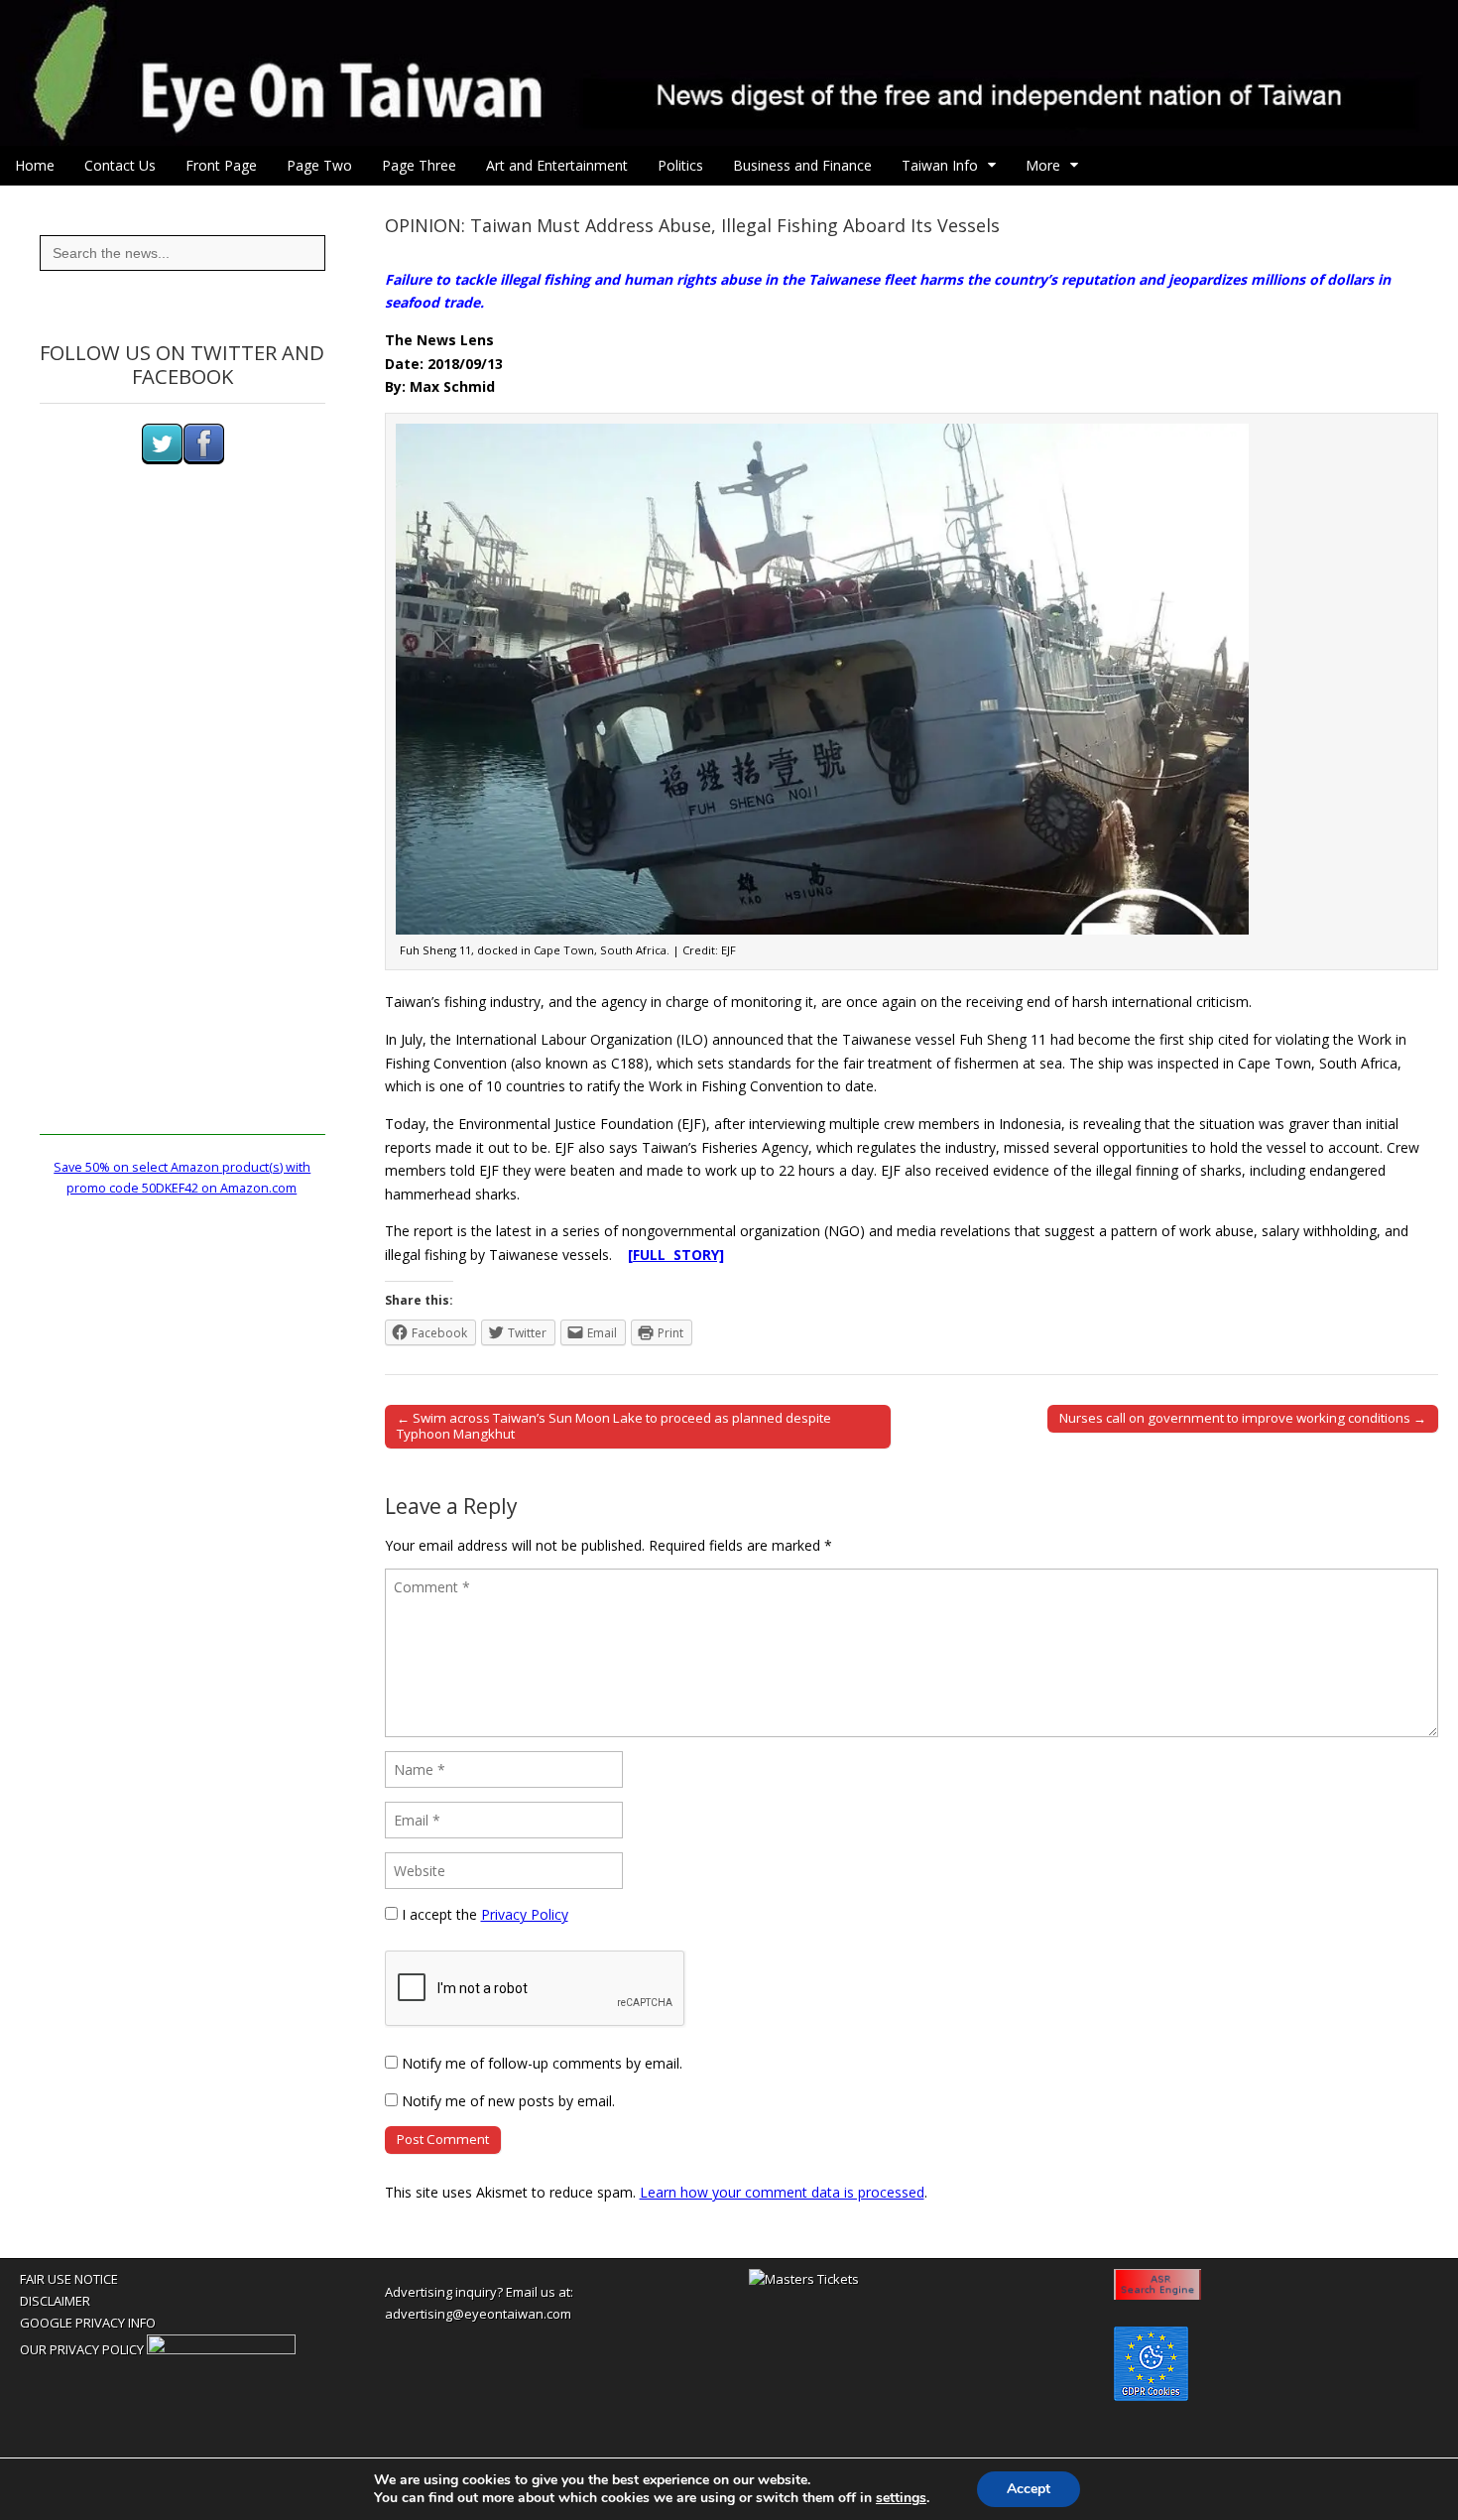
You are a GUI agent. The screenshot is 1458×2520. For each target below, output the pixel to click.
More (1043, 165)
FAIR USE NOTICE (69, 2279)
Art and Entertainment (557, 165)
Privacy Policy (525, 1914)
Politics (680, 165)
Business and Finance (802, 165)
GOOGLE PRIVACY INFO (88, 2323)
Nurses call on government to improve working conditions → (1243, 1418)
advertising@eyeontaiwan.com (478, 2314)
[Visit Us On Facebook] (203, 460)
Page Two (319, 165)
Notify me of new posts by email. (508, 2101)
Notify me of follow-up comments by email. (542, 2063)
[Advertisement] (182, 837)
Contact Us (120, 165)
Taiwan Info (940, 165)
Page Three (419, 165)
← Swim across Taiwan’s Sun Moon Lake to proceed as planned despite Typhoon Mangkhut (614, 1426)
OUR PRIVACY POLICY (82, 2349)
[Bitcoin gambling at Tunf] (221, 2349)
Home (35, 165)
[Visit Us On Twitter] (162, 460)
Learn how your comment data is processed (782, 2192)
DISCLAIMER (55, 2301)
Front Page (221, 165)
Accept (1029, 2489)
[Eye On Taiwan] (729, 73)
